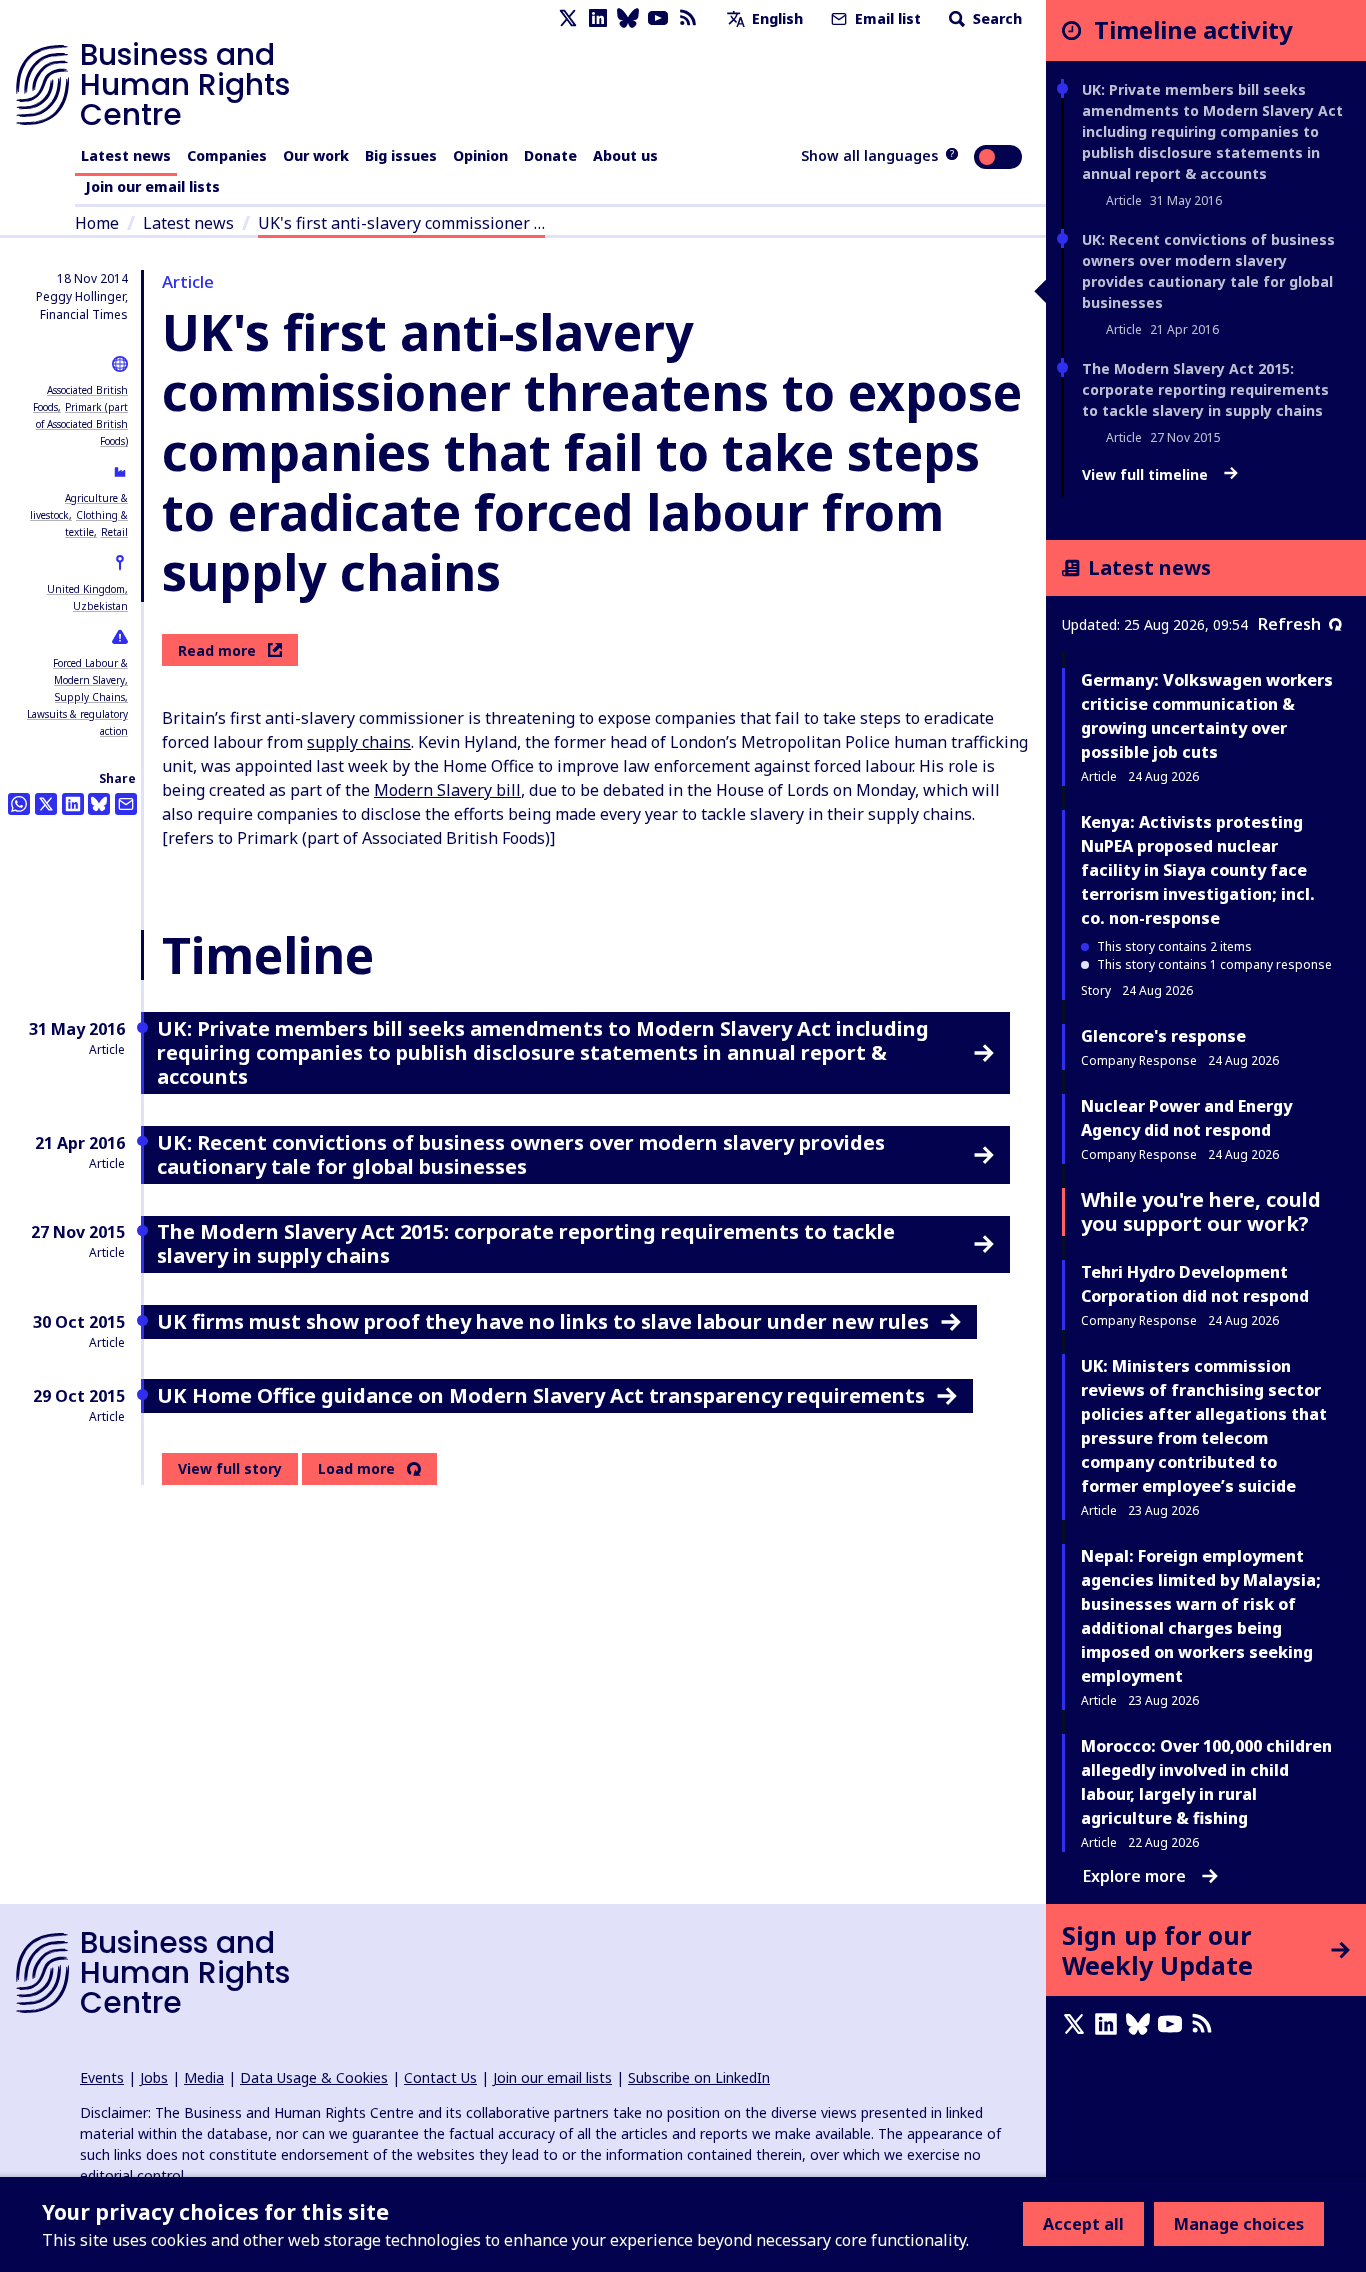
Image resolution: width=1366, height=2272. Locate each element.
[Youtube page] (658, 18)
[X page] (568, 18)
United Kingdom (86, 589)
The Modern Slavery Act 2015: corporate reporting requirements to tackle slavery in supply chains (1205, 389)
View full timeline (1147, 475)
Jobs (154, 2077)
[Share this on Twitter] (46, 804)
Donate (550, 155)
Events (102, 2077)
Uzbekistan (100, 606)
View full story (230, 1468)
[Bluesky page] (628, 18)
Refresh (1289, 624)
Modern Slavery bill (447, 790)
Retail (114, 532)
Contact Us (440, 2077)
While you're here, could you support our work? (1201, 1211)
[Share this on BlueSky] (99, 804)
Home (97, 223)
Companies (227, 155)
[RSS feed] (688, 18)
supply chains (359, 742)
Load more (356, 1469)
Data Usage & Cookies (314, 2077)
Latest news (126, 155)
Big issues (401, 155)
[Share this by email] (126, 804)
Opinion (480, 155)
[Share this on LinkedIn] (73, 804)
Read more (217, 650)
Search (995, 18)
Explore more (1134, 1876)
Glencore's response (1163, 1036)
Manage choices (1239, 2224)
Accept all (1083, 2224)
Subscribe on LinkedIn (699, 2077)
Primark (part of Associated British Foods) (82, 424)
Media (204, 2077)
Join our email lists (152, 186)
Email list (886, 18)
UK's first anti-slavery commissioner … (401, 223)
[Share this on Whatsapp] (19, 804)
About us (625, 155)
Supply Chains (90, 697)
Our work (316, 155)
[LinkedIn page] (598, 18)
